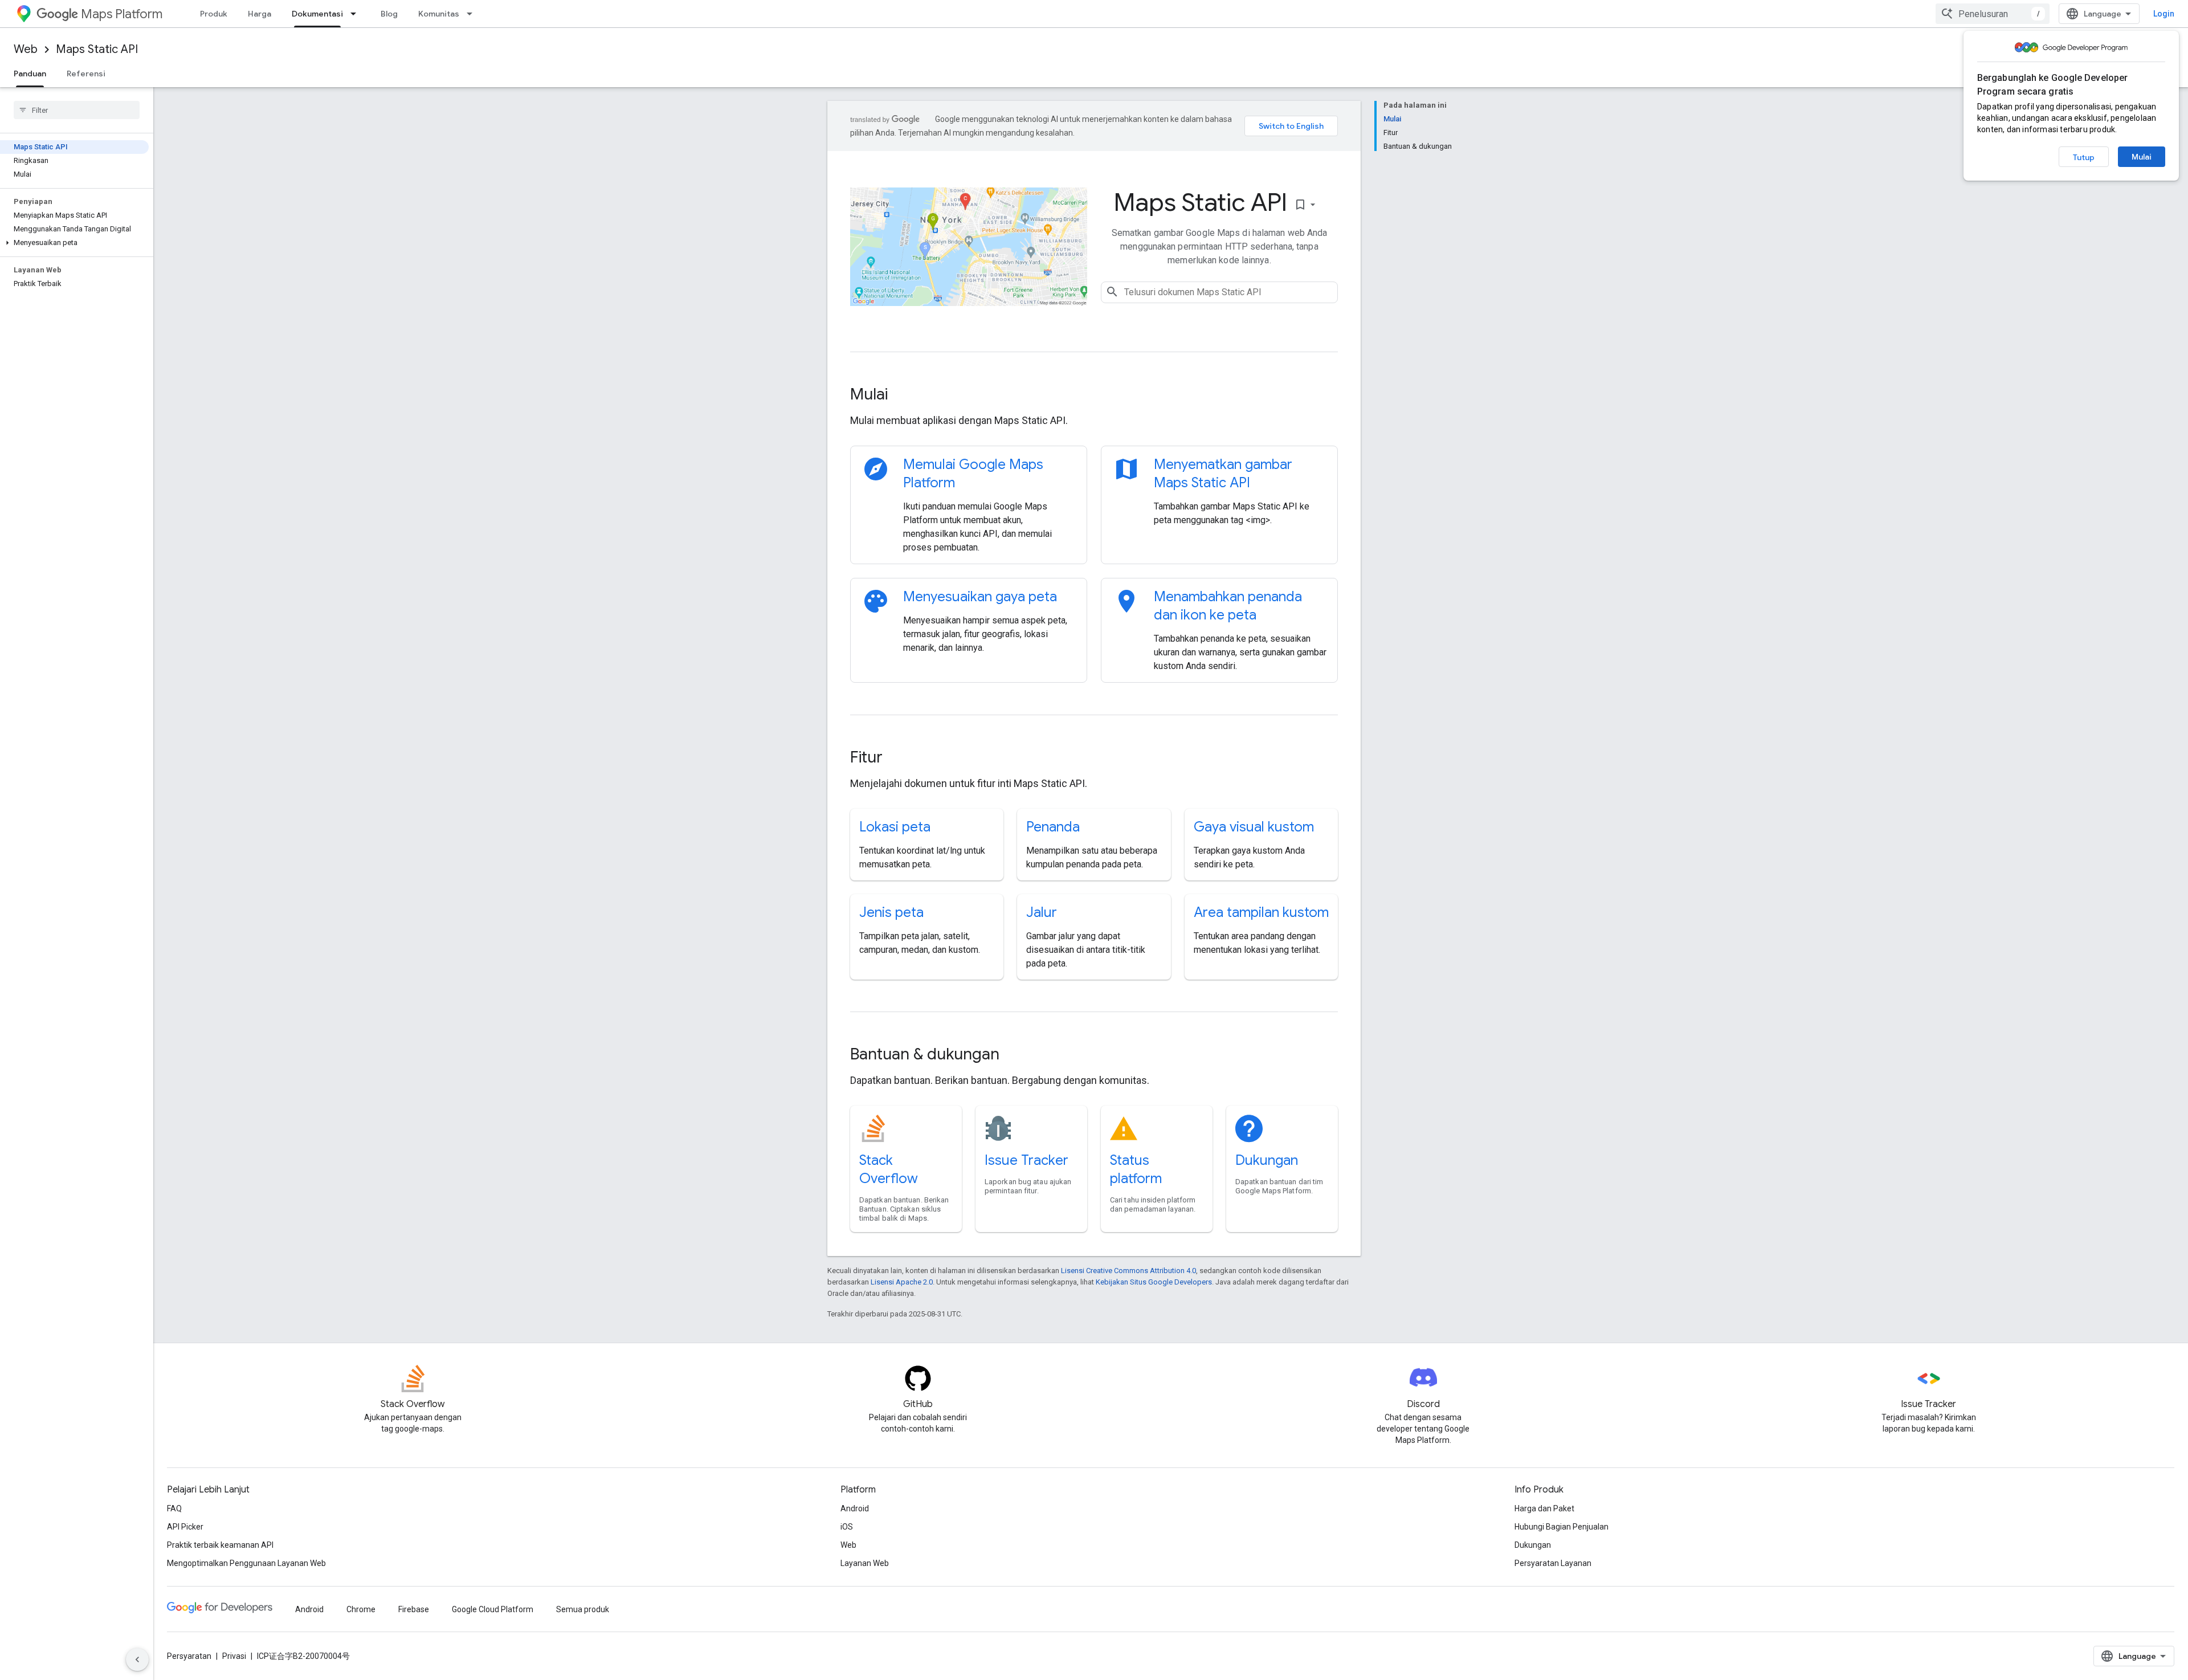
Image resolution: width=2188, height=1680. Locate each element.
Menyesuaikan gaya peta (980, 597)
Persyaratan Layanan (1553, 1563)
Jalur (1042, 912)
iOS (847, 1527)
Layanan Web (865, 1563)
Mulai (2142, 157)
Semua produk (583, 1609)
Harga (260, 14)
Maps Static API (97, 49)
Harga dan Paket (1544, 1508)
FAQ (174, 1508)
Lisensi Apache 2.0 (902, 1282)
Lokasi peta (895, 827)
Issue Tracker (1026, 1160)
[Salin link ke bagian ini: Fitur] (898, 759)
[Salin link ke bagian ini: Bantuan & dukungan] (1015, 1055)
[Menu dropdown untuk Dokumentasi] (357, 14)
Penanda (1053, 827)
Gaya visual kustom (1254, 827)
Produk (214, 14)
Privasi (234, 1656)
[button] (74, 243)
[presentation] (1094, 394)
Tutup (2084, 157)
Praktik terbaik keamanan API (220, 1545)
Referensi (86, 74)
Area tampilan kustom (1261, 912)
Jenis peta (891, 912)
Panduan (30, 74)
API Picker (185, 1527)
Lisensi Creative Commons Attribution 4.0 (1128, 1271)
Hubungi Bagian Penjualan (1562, 1527)
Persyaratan (189, 1656)
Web (26, 49)
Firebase (414, 1609)
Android (855, 1508)
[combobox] (1993, 14)
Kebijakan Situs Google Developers (1154, 1282)
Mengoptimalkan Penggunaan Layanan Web (246, 1563)
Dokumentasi (317, 14)
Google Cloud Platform (493, 1609)
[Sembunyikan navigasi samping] (137, 1659)
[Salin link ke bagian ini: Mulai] (903, 395)
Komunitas (439, 14)
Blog (389, 14)
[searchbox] (77, 110)
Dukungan (1267, 1160)
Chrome (361, 1609)
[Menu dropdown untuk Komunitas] (473, 14)
